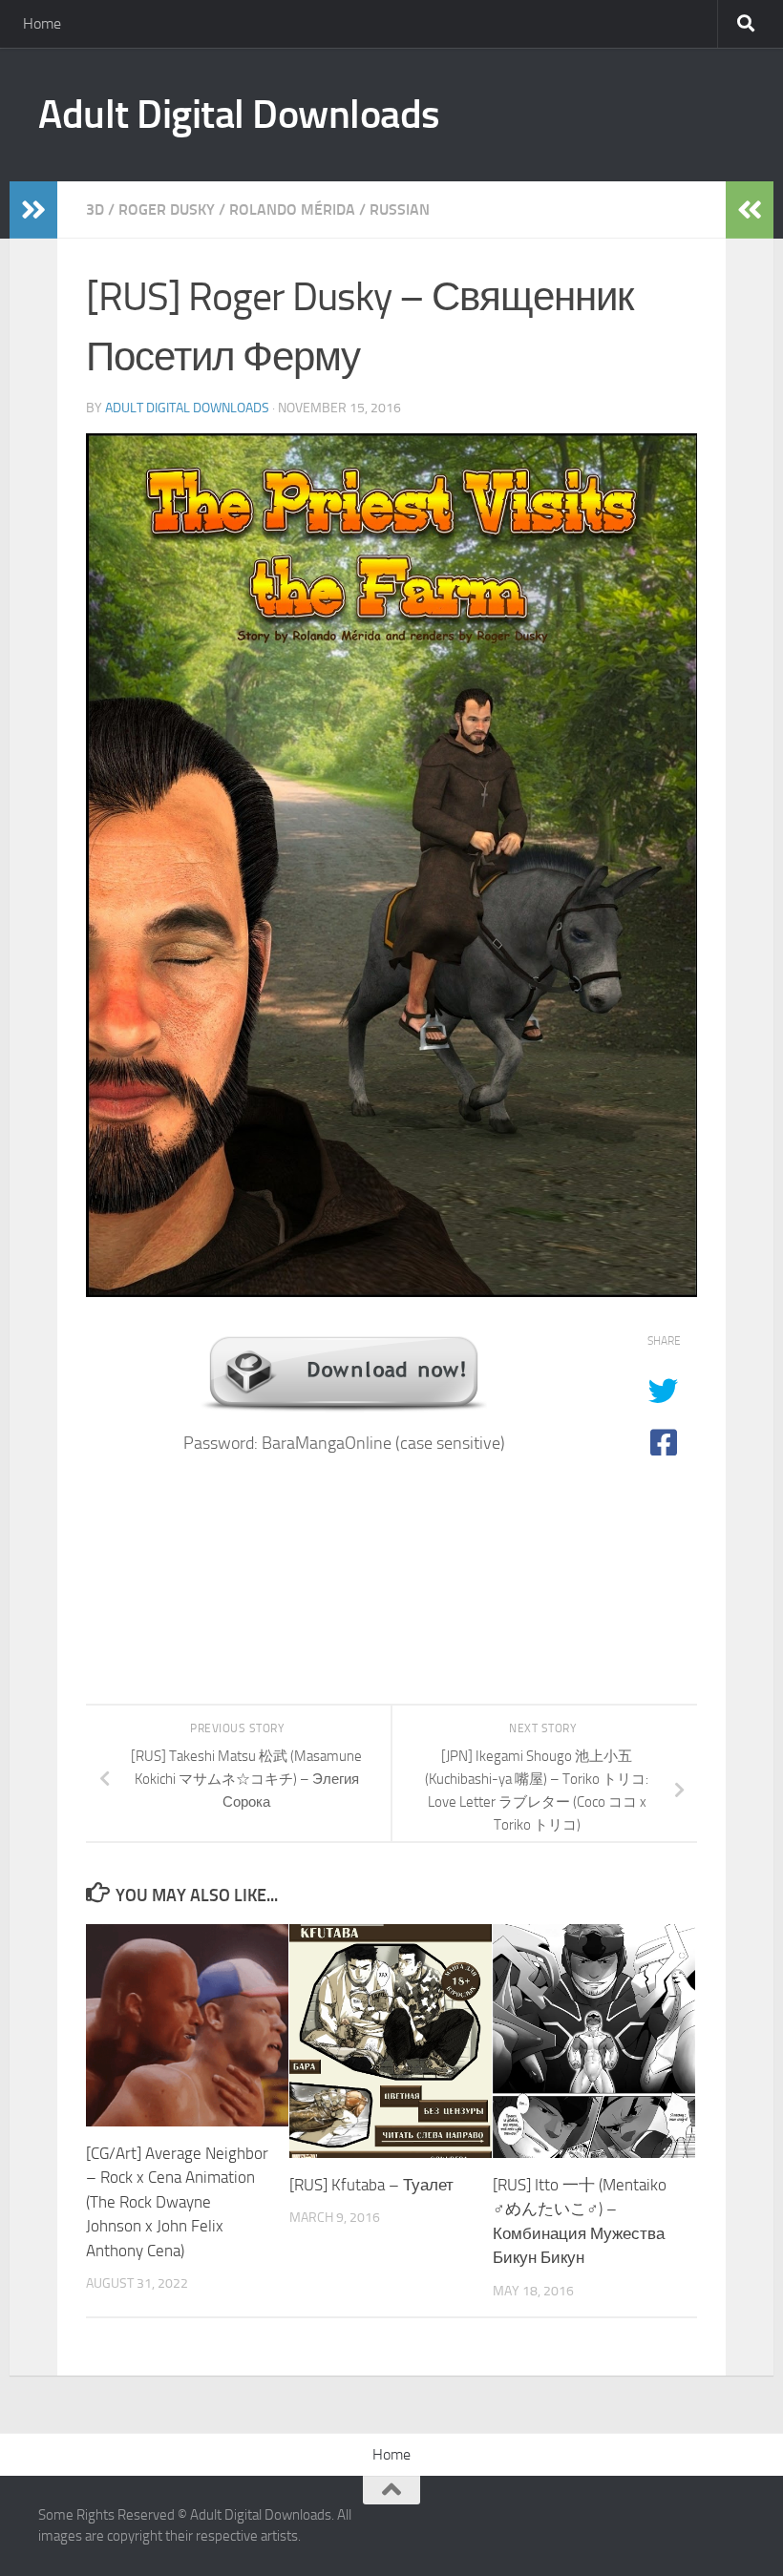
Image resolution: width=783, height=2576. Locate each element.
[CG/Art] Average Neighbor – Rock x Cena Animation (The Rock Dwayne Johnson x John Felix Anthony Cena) (177, 2202)
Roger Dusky (167, 209)
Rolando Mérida (292, 209)
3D (95, 209)
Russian (400, 209)
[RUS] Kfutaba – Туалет (371, 2185)
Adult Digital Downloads (239, 115)
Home (42, 23)
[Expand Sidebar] (33, 210)
